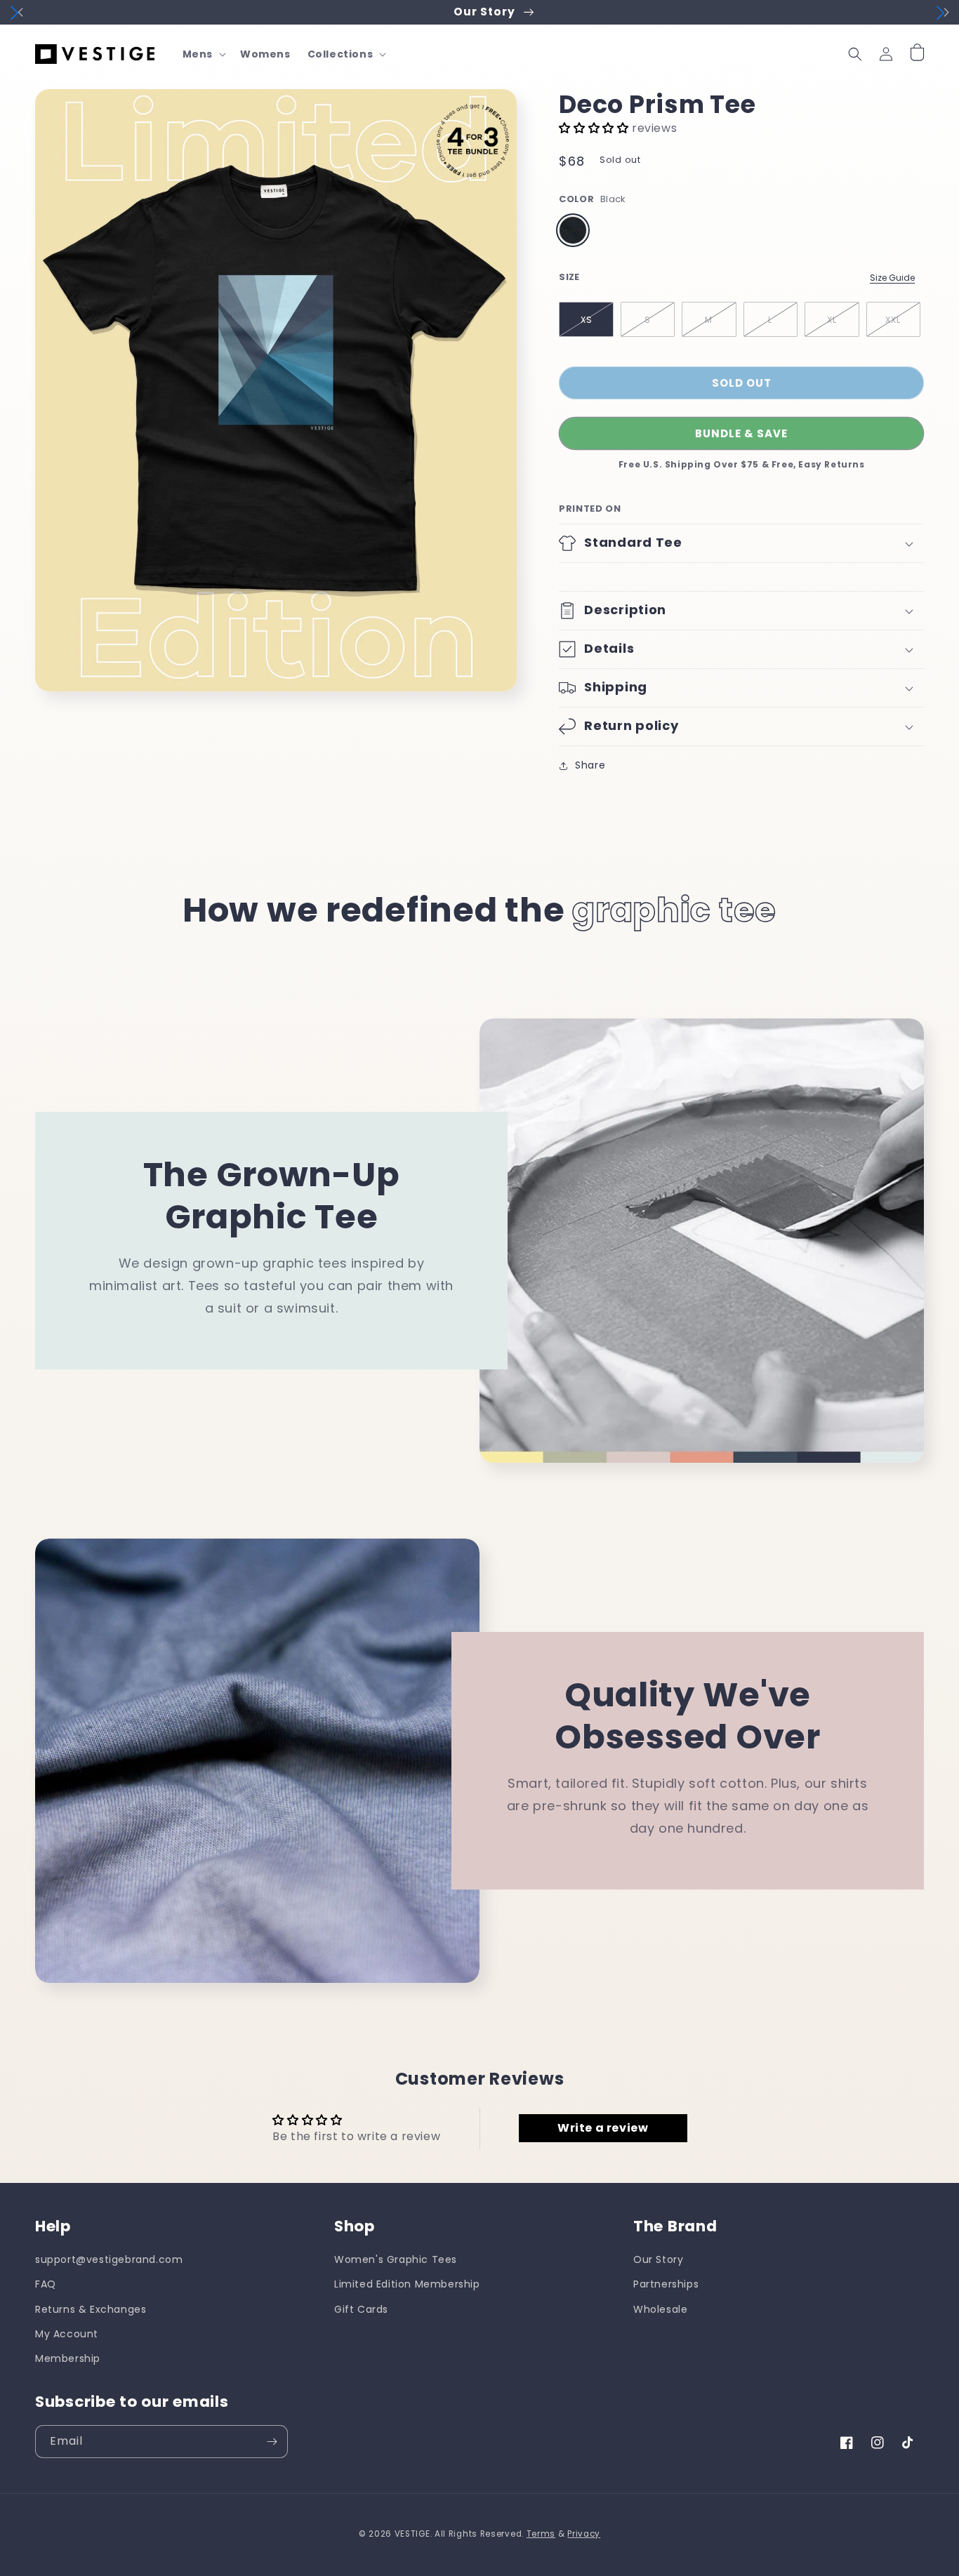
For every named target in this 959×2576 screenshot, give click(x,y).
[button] (203, 54)
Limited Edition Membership (407, 2284)
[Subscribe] (272, 2442)
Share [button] (590, 765)
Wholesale (660, 2309)
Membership (68, 2358)
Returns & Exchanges (91, 2309)
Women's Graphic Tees (396, 2259)
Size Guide (892, 278)
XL (832, 320)
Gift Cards (361, 2309)
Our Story (658, 2259)
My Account (67, 2334)
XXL (893, 320)
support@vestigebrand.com (109, 2259)
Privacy (584, 2534)
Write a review (603, 2128)
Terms (541, 2534)
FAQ (46, 2284)
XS (587, 320)
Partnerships (666, 2284)
